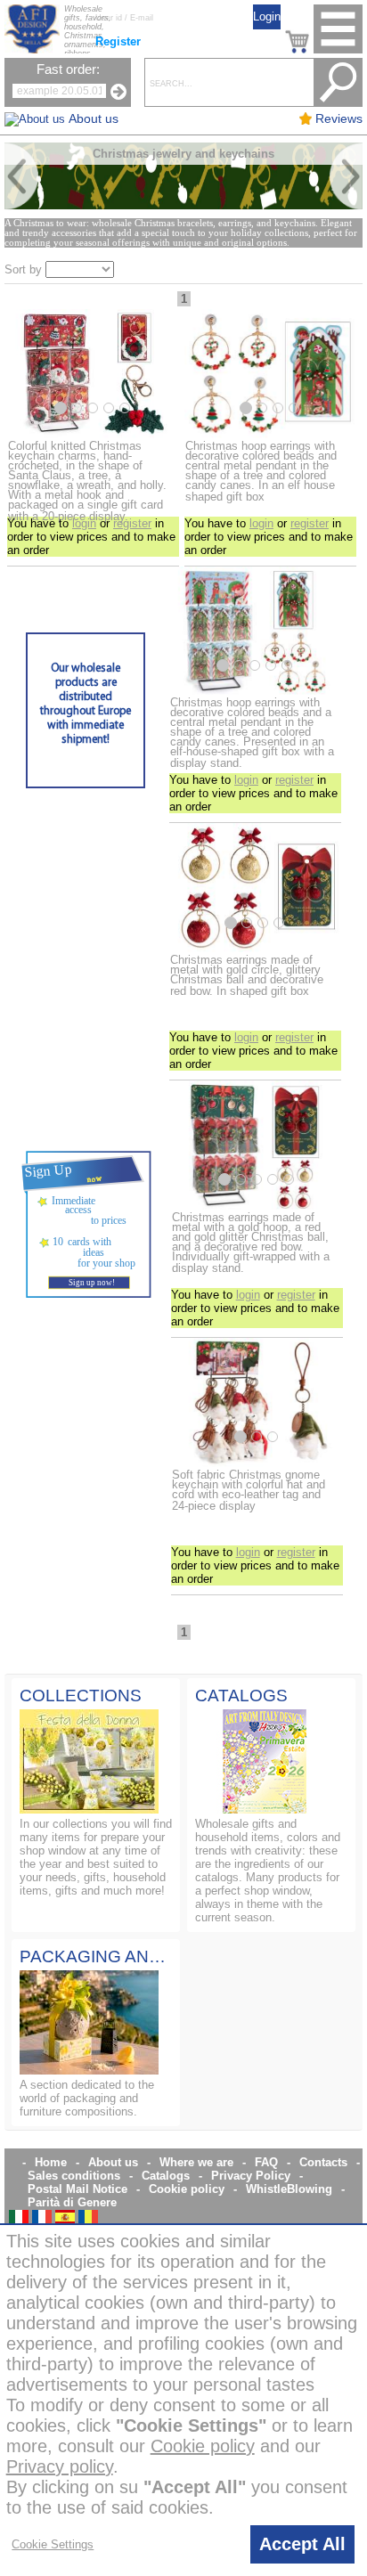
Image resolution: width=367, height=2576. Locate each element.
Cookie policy (187, 2189)
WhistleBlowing (289, 2189)
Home (51, 2162)
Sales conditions (74, 2176)
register (132, 523)
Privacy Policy (251, 2176)
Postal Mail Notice (77, 2189)
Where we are (196, 2162)
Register (118, 41)
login (84, 523)
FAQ (266, 2162)
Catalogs (166, 2176)
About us (113, 2162)
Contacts (323, 2162)
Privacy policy (60, 2466)
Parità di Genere (72, 2202)
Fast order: (68, 69)
